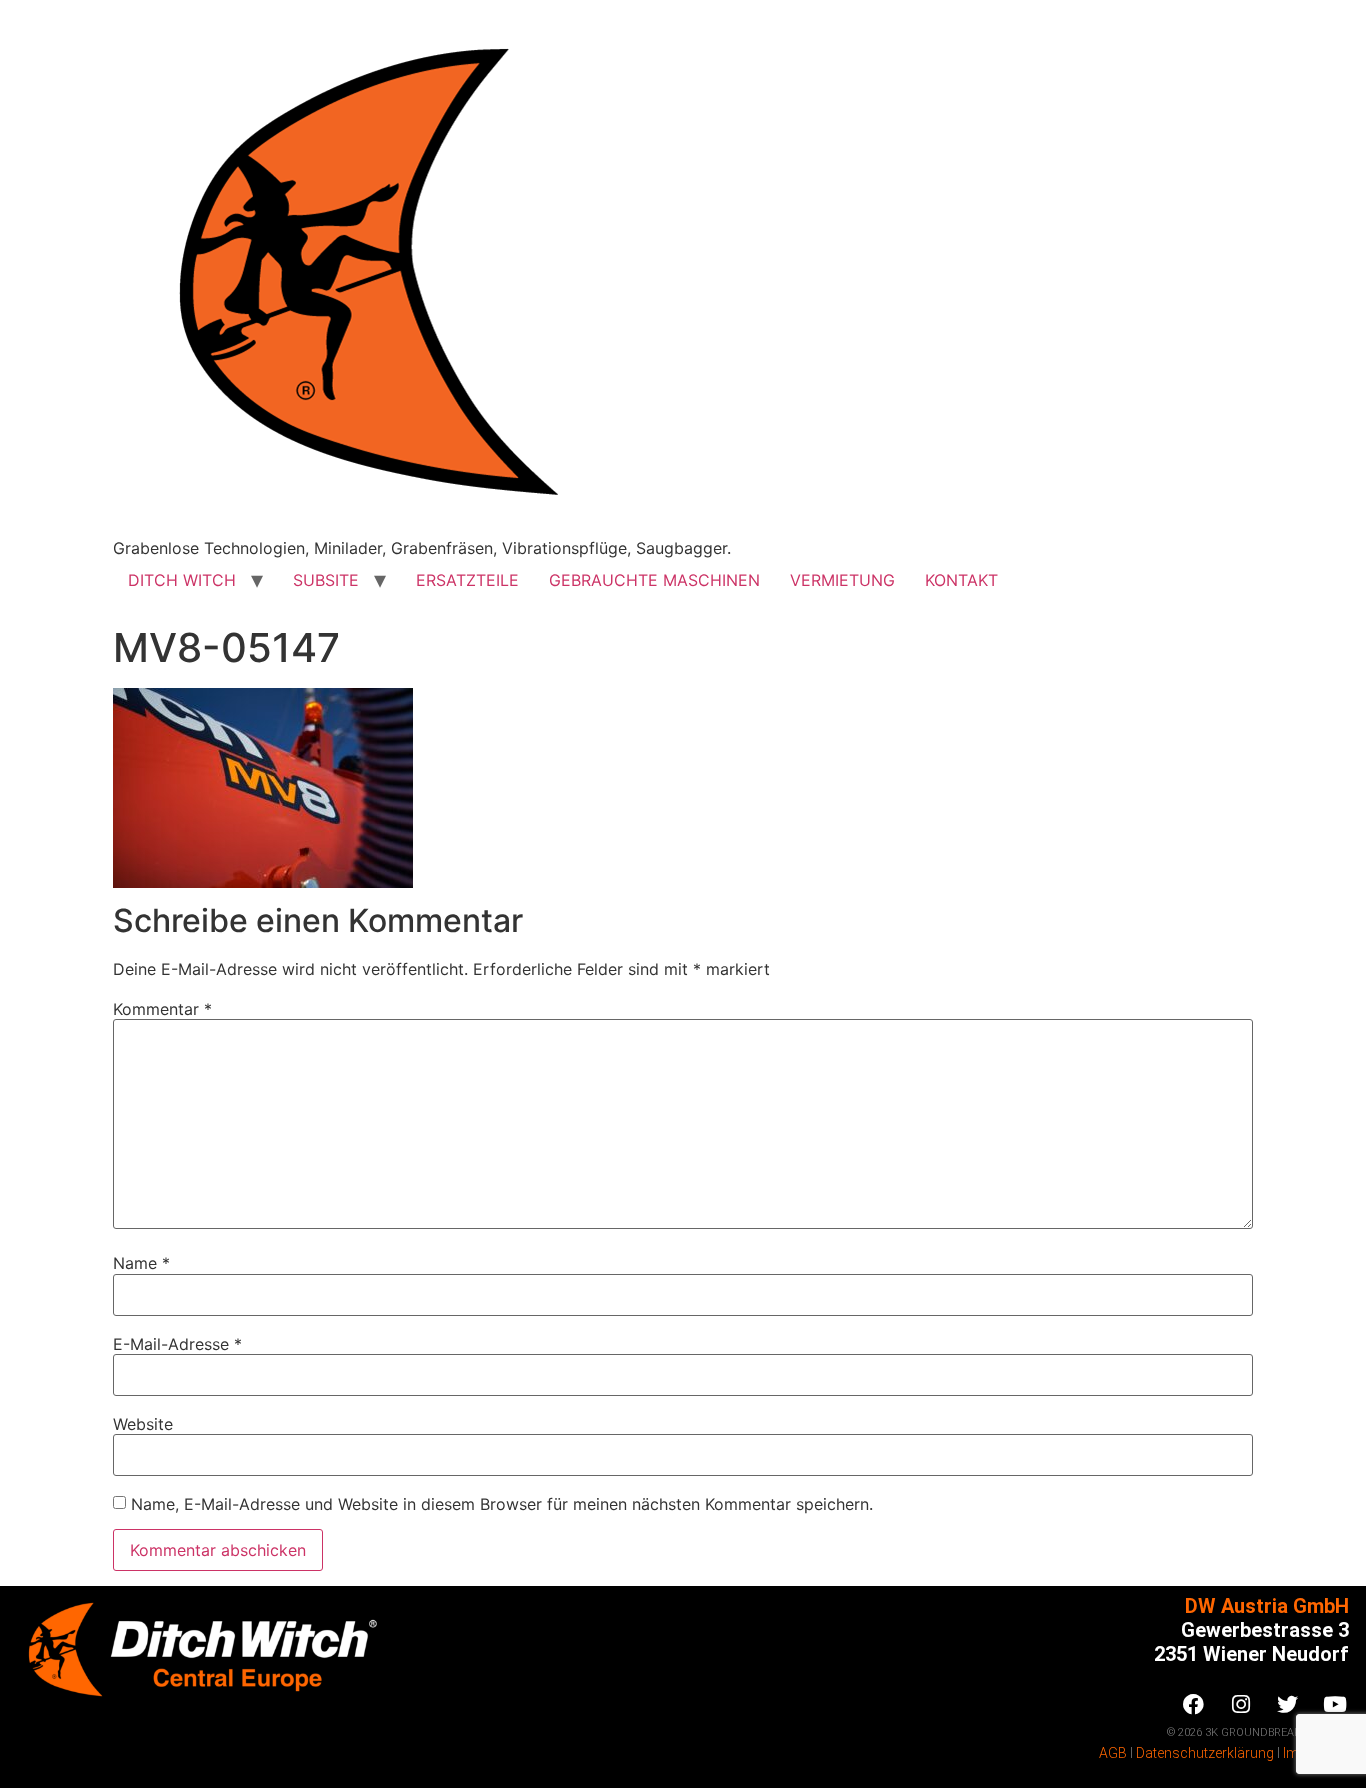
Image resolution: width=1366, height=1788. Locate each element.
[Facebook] (1194, 1705)
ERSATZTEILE (467, 580)
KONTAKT (961, 580)
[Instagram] (1241, 1705)
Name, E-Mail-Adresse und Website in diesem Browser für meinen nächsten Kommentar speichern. (502, 1504)
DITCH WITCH (182, 580)
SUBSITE (326, 580)
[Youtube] (1335, 1705)
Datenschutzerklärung (1205, 1753)
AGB (1113, 1753)
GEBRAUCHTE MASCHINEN (654, 580)
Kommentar (162, 1009)
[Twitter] (1288, 1705)
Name (141, 1263)
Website (143, 1424)
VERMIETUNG (842, 580)
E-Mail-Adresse (177, 1344)
